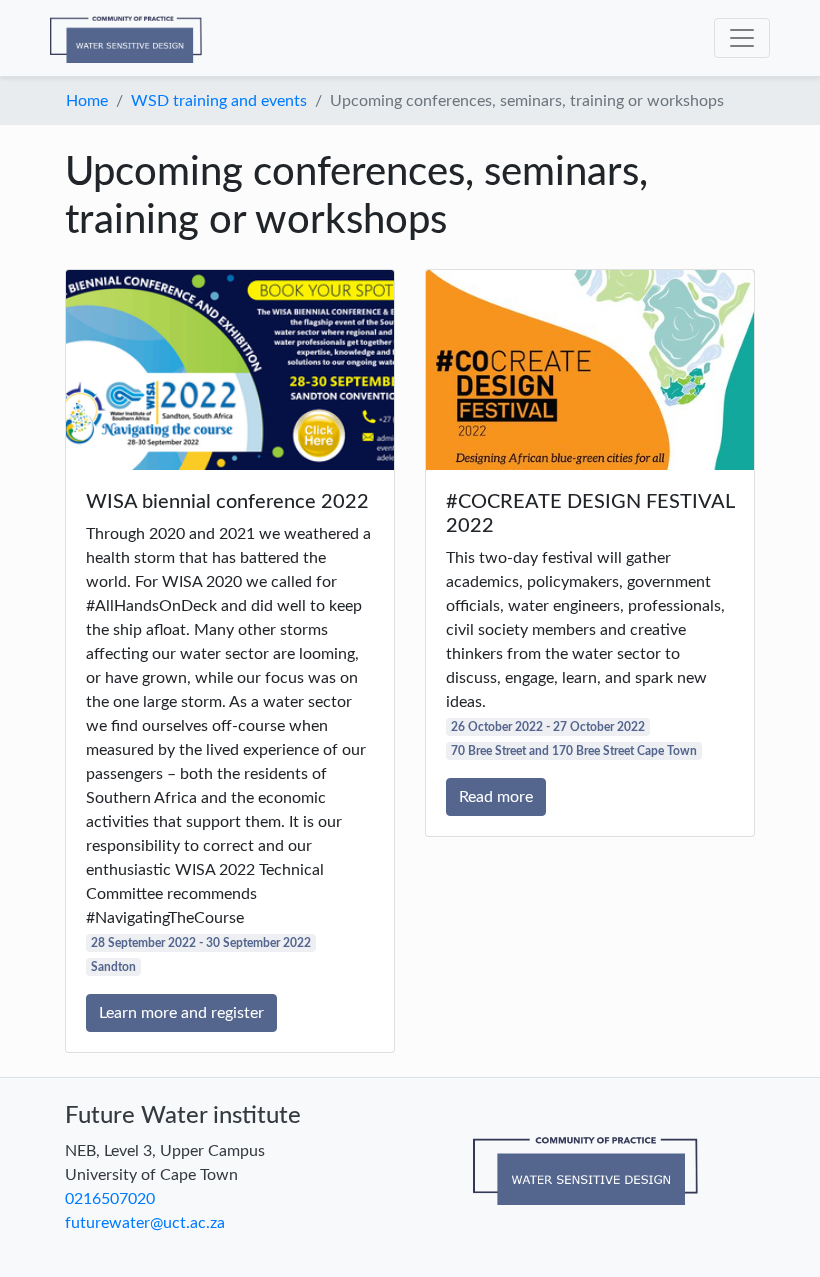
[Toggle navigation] (742, 38)
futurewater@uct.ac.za (145, 1223)
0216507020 (110, 1199)
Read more (496, 797)
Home (87, 101)
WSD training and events (219, 101)
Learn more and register (181, 1013)
